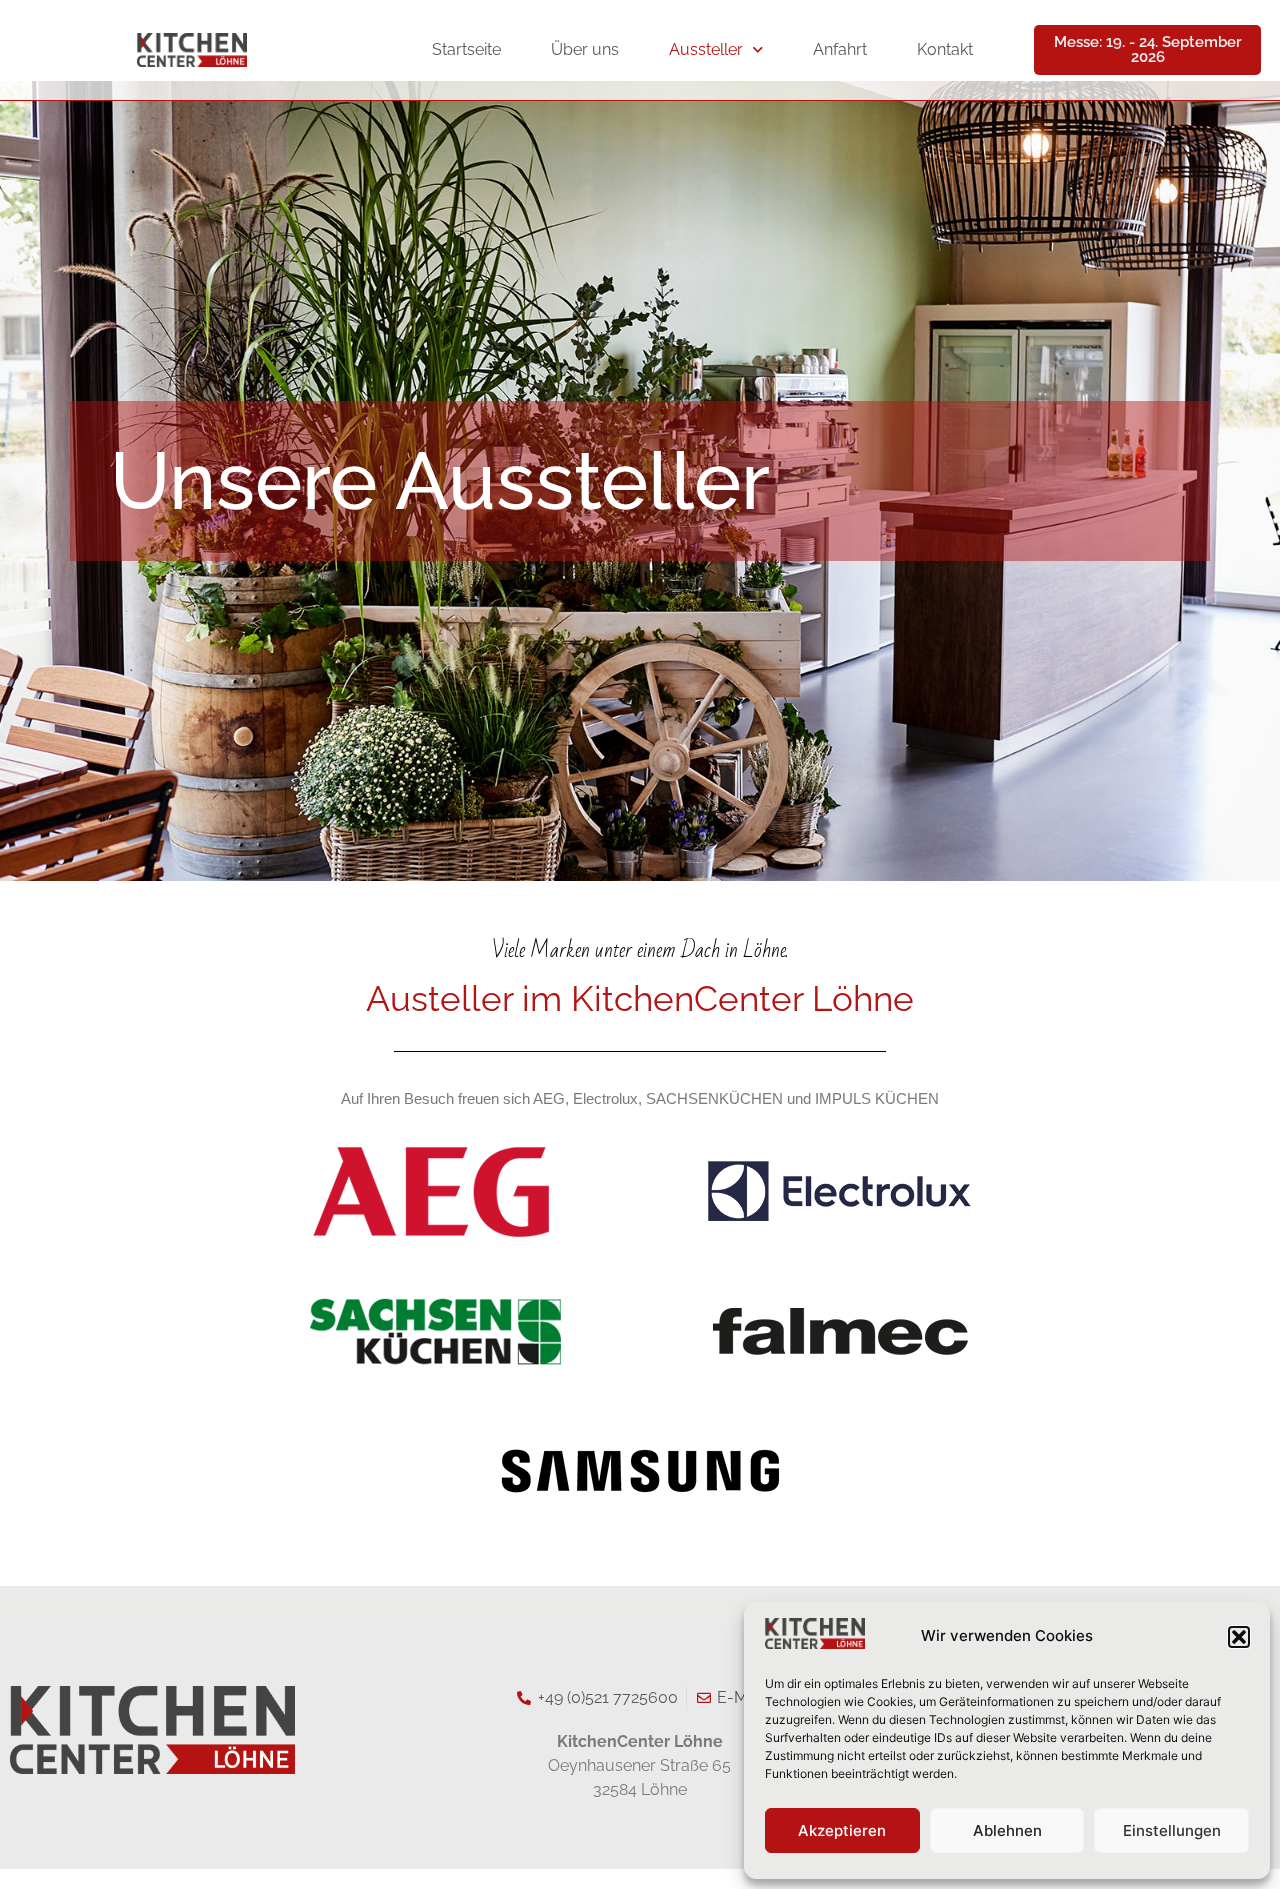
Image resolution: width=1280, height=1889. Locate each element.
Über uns (585, 49)
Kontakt (945, 49)
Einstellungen (1172, 1830)
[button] (1239, 1637)
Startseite (466, 49)
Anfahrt (840, 49)
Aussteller (706, 49)
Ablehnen (1007, 1830)
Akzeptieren (842, 1830)
